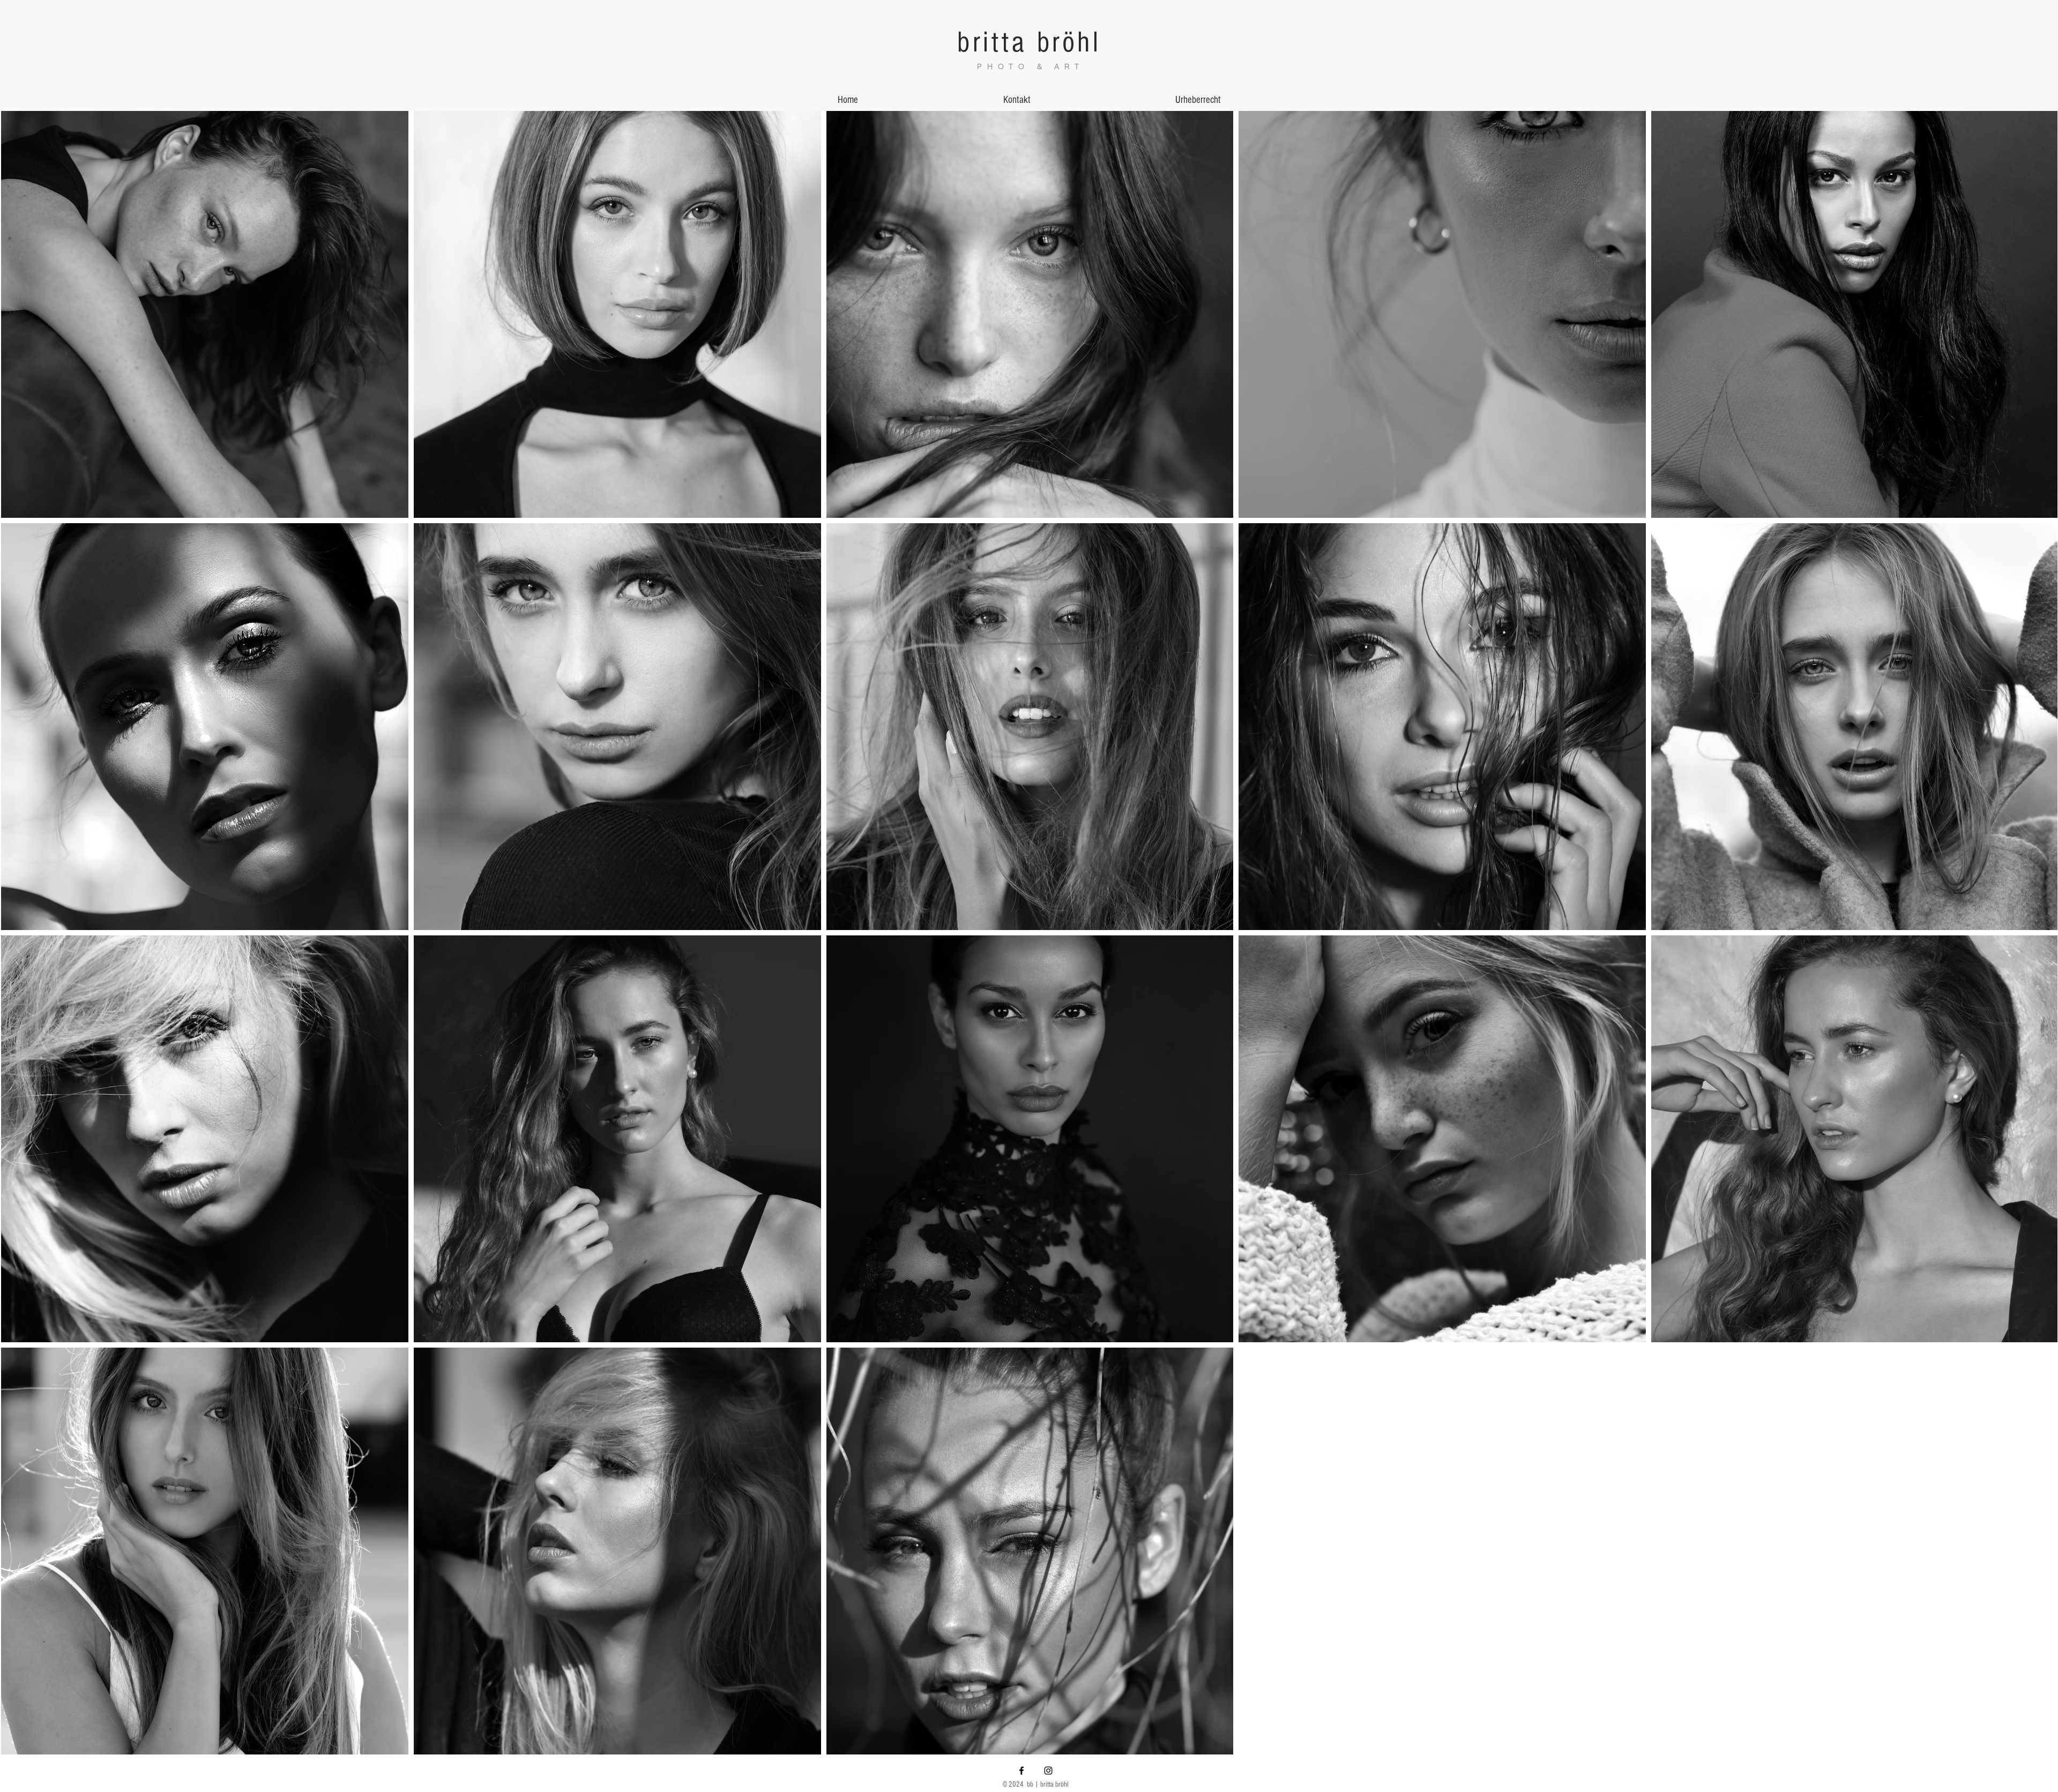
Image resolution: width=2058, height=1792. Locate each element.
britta (992, 42)
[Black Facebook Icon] (1021, 1771)
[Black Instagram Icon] (1048, 1771)
